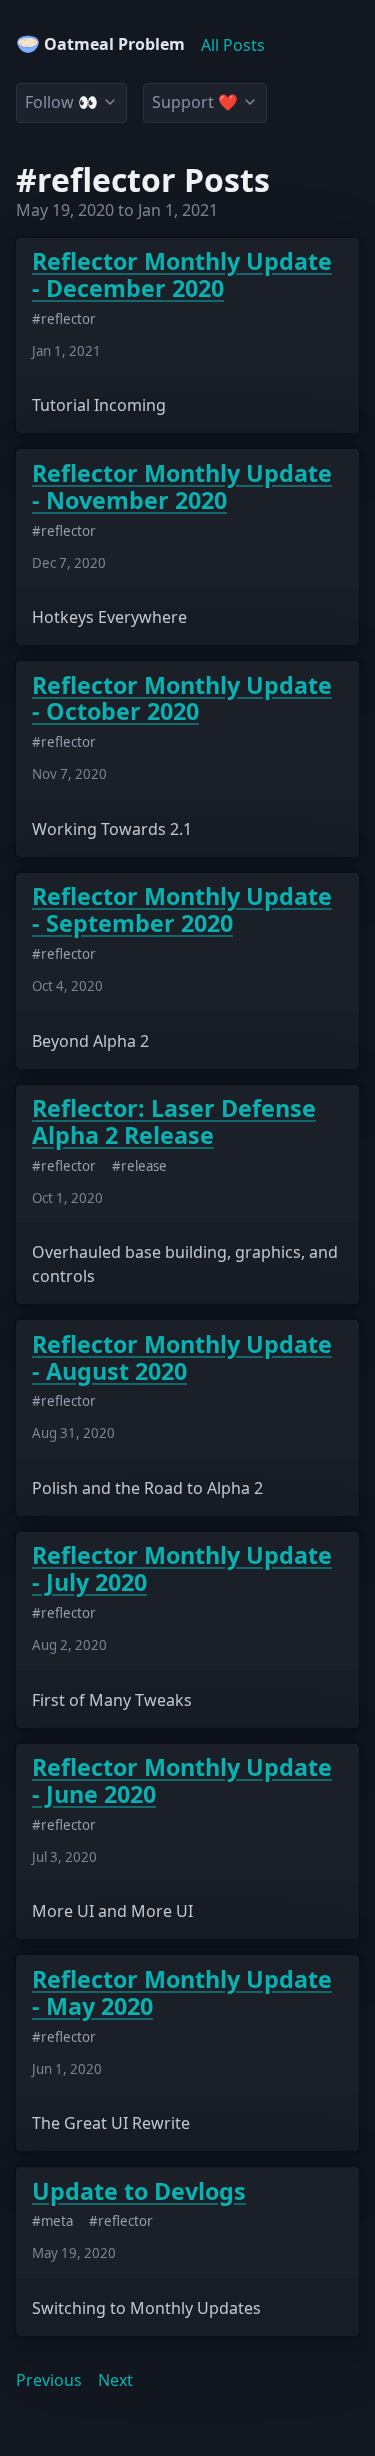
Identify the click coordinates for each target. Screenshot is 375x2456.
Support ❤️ (195, 102)
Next (115, 2380)
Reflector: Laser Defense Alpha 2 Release (174, 1122)
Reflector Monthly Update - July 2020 (182, 1569)
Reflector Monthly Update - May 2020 (182, 1993)
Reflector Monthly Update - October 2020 (182, 699)
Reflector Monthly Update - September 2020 (182, 910)
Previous (49, 2380)
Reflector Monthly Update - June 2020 (182, 1781)
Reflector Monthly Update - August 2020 (182, 1358)
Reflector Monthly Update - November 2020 (182, 487)
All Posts (233, 45)
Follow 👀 (61, 102)
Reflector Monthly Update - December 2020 (182, 275)
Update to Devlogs (139, 2191)
